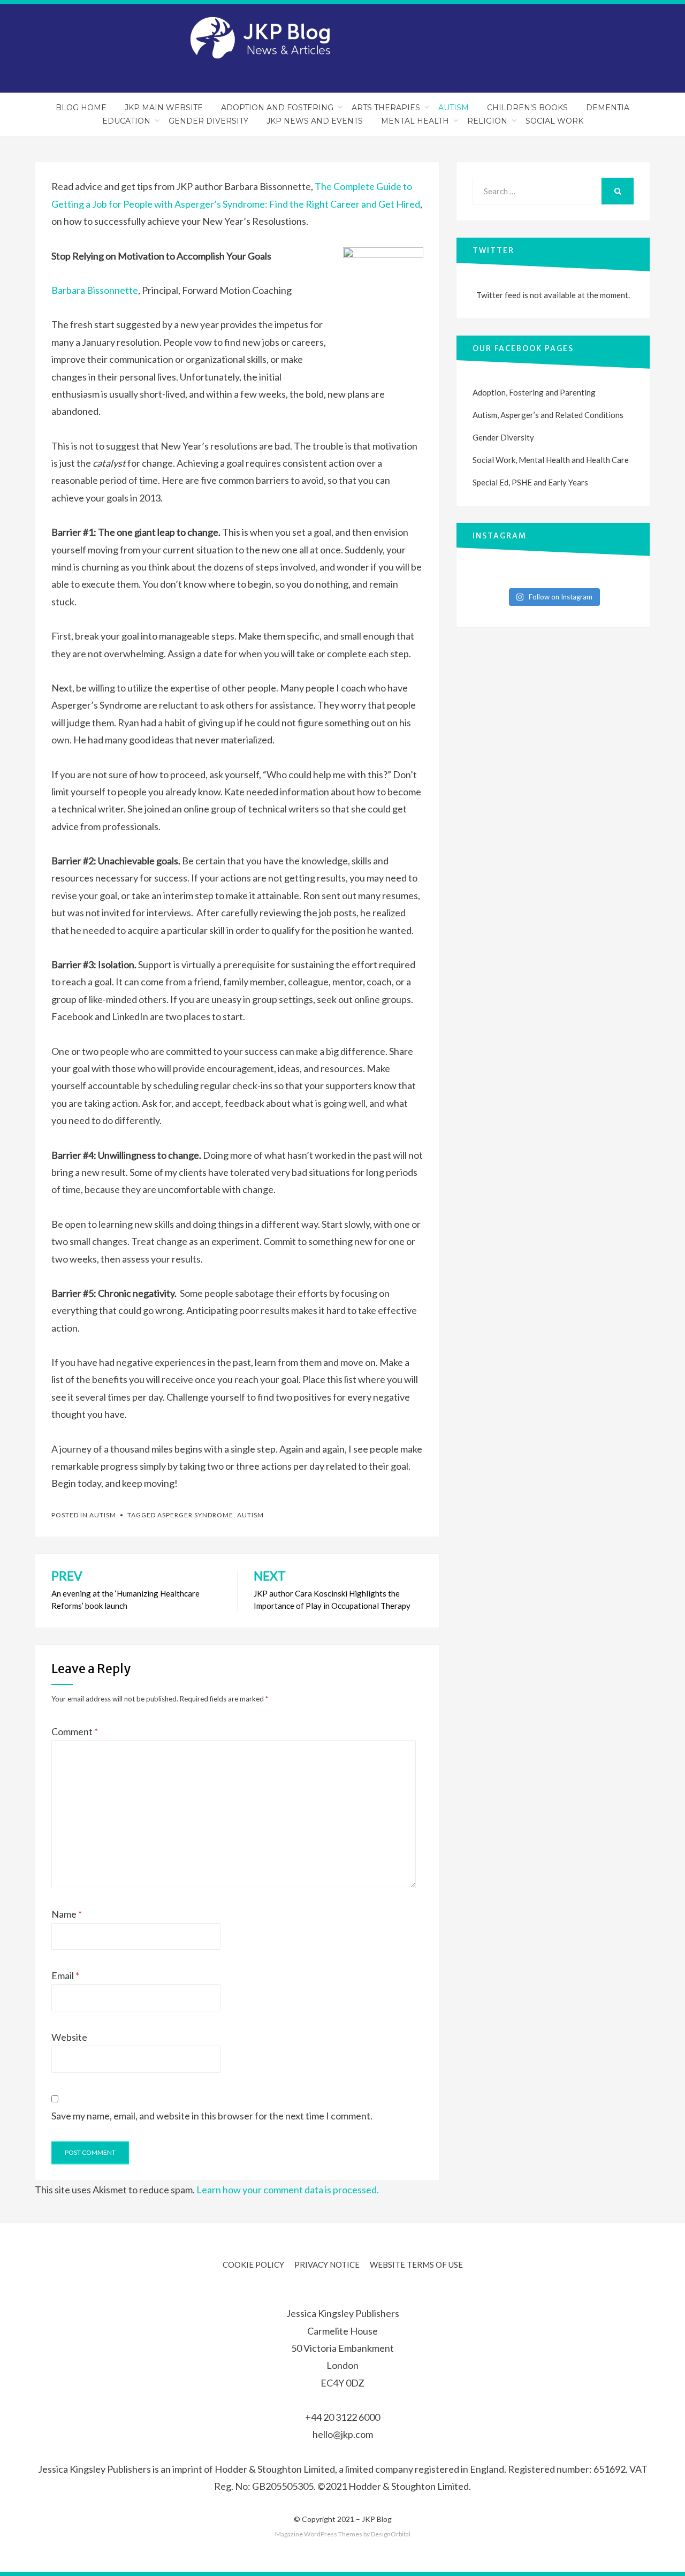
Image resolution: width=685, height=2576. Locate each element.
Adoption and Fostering (277, 108)
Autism (454, 108)
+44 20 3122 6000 (342, 2417)
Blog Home (81, 108)
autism (250, 1515)
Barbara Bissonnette (95, 290)
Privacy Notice (327, 2265)
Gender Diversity (208, 121)
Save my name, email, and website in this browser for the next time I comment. (212, 2116)
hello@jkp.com (343, 2434)
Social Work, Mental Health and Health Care (551, 460)
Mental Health (415, 121)
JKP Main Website (164, 108)
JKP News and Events (315, 121)
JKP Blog (377, 2519)
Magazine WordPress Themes (319, 2534)
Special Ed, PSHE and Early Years (530, 482)
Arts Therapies (386, 108)
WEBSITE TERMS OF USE (416, 2265)
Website (69, 2037)
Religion (487, 121)
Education (126, 121)
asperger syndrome (195, 1515)
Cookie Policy (253, 2265)
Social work (554, 121)
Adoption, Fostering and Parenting (534, 392)
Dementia (608, 108)
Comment (75, 1731)
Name (67, 1914)
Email (65, 1975)
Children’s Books (527, 108)
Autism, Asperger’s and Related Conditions (548, 415)
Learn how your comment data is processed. (288, 2190)
